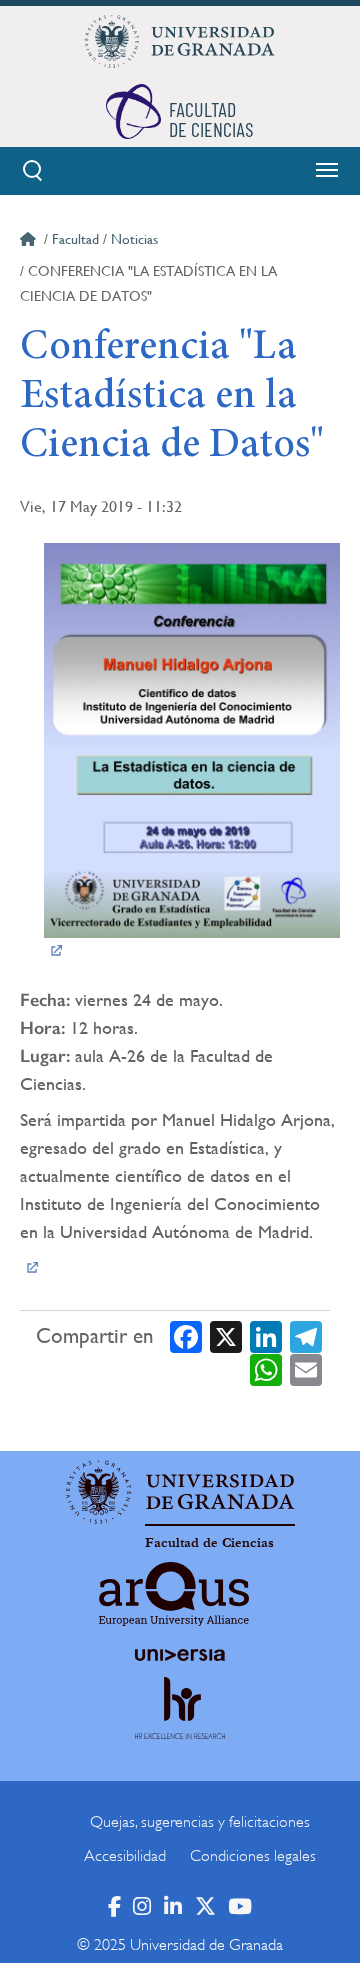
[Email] (306, 1369)
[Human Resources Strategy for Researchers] (180, 1726)
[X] (226, 1335)
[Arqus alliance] (174, 1594)
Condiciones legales (253, 1856)
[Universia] (180, 1655)
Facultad (75, 239)
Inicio (30, 242)
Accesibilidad (125, 1856)
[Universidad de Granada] (180, 41)
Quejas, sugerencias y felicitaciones (200, 1822)
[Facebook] (186, 1335)
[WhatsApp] (266, 1369)
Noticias (134, 239)
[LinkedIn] (266, 1335)
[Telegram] (306, 1335)
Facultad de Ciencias (209, 1543)
